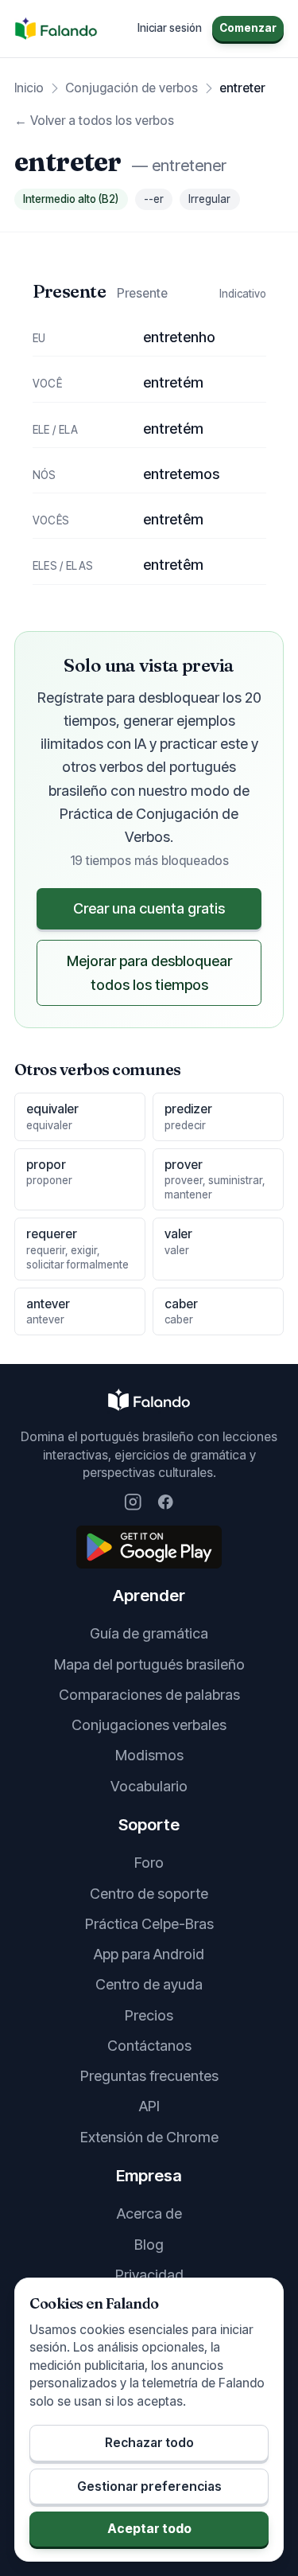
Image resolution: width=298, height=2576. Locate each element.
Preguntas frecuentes (149, 2076)
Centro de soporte (149, 1894)
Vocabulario (149, 1786)
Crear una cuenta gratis (149, 908)
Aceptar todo (149, 2529)
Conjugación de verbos (132, 88)
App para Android (149, 1954)
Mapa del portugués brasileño (149, 1664)
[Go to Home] (56, 29)
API (149, 2106)
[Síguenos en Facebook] (166, 1502)
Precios (149, 2015)
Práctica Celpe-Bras (149, 1924)
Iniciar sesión (170, 28)
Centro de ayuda (149, 1984)
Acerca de (149, 2214)
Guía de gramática (149, 1633)
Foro (149, 1863)
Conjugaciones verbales (149, 1725)
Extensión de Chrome (149, 2137)
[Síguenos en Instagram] (133, 1502)
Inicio (29, 88)
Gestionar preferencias (149, 2486)
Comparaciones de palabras (149, 1695)
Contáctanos (149, 2046)
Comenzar (248, 28)
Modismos (149, 1755)
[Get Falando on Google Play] (149, 1547)
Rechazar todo (149, 2443)
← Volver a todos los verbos (94, 121)
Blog (149, 2245)
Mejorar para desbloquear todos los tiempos (149, 972)
